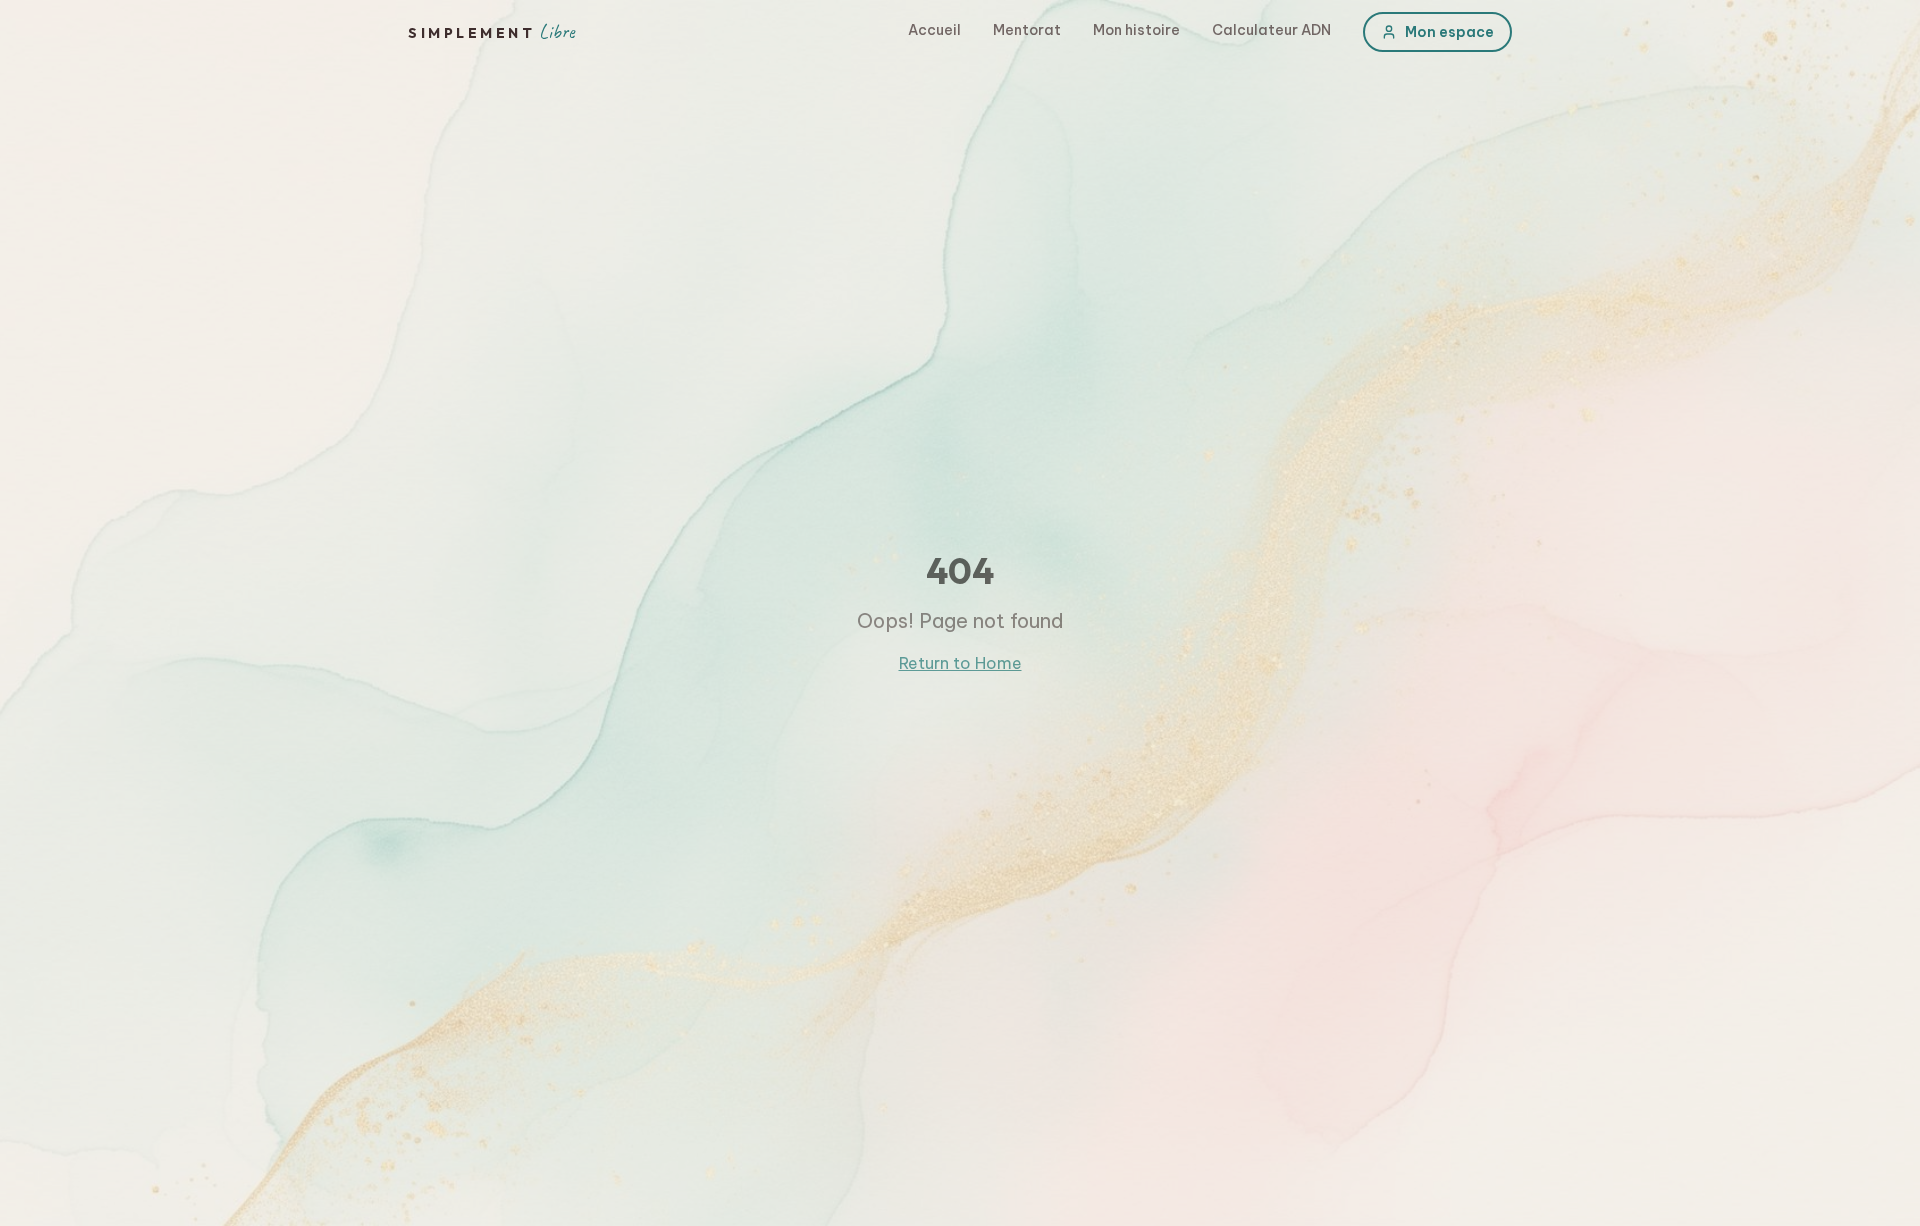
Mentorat (1027, 30)
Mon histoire (1136, 30)
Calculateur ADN (1271, 30)
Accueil (934, 30)
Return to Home (960, 663)
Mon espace (1449, 32)
